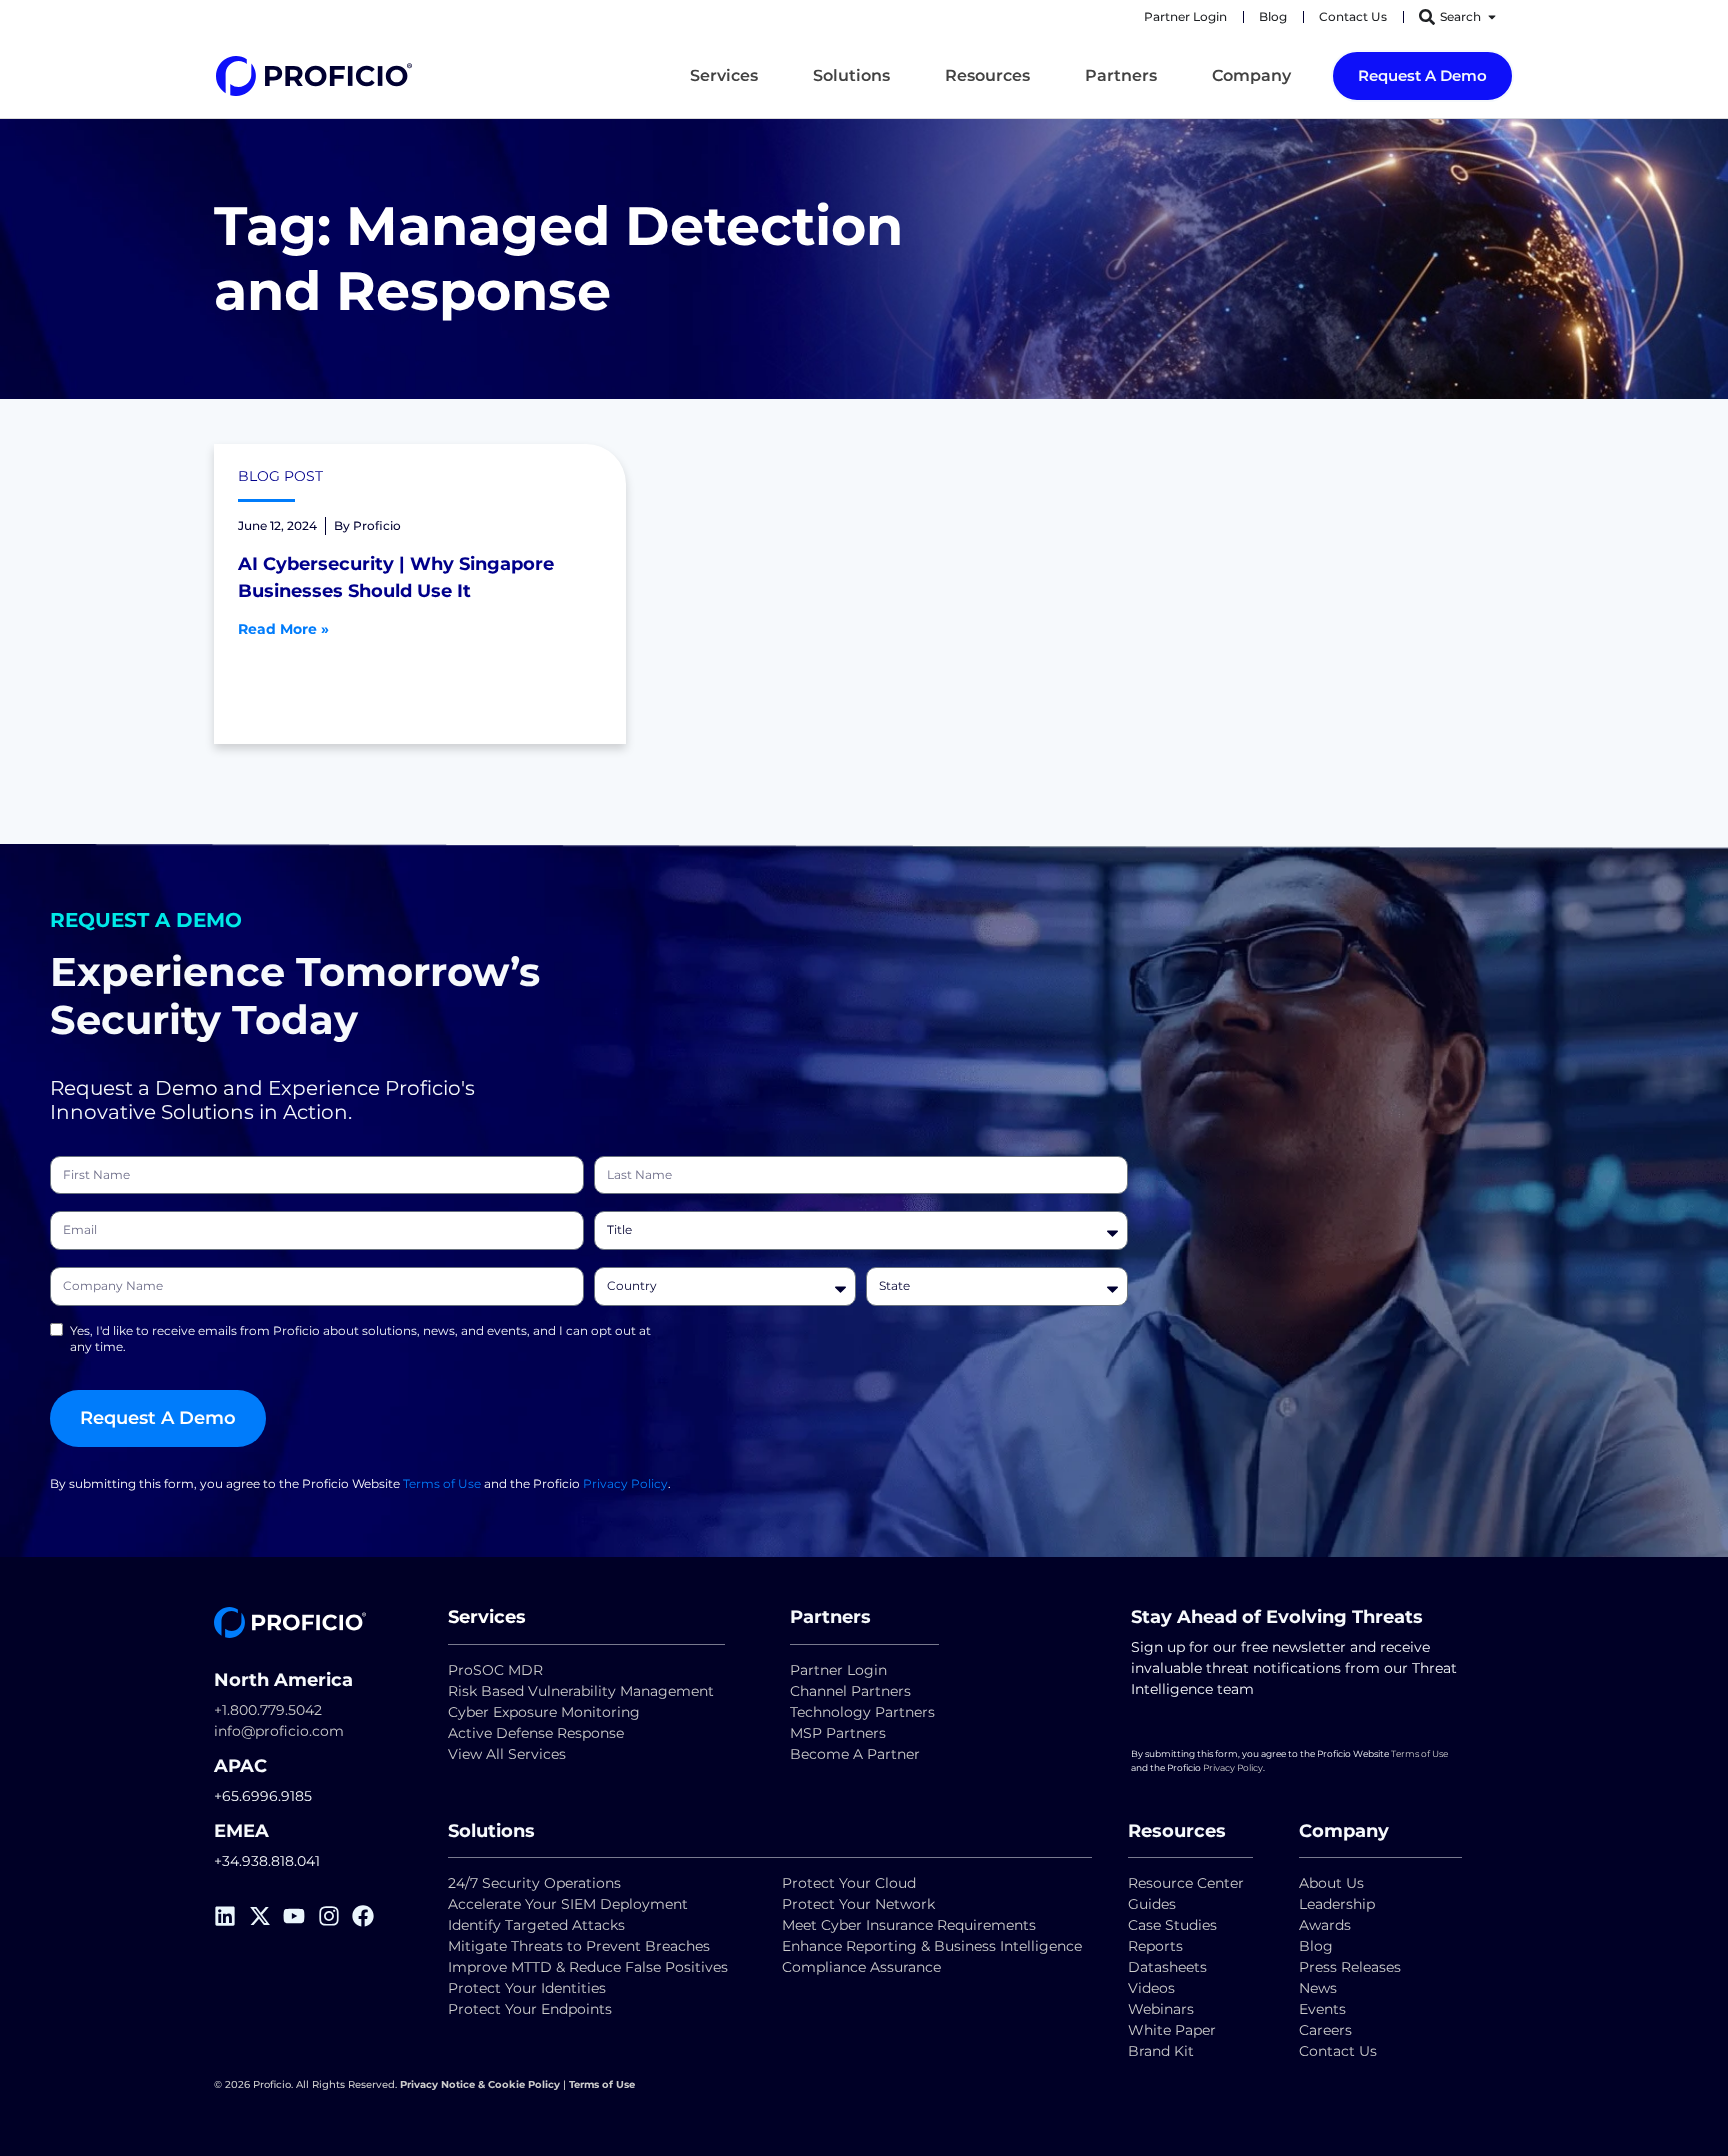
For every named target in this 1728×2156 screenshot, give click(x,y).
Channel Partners (850, 1691)
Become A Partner (855, 1754)
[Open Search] (1492, 17)
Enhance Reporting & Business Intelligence (932, 1946)
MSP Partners (838, 1733)
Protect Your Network (858, 1904)
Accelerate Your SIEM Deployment (568, 1904)
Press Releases (1350, 1967)
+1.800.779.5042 (268, 1710)
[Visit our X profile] (266, 1916)
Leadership (1337, 1904)
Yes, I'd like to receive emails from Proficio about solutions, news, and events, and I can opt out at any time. (360, 1338)
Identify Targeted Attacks (536, 1925)
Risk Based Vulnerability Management (581, 1691)
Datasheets (1167, 1967)
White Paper (1172, 2030)
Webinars (1161, 2009)
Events (1322, 2009)
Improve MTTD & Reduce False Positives (588, 1967)
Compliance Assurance (861, 1967)
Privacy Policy (625, 1483)
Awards (1325, 1925)
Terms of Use (442, 1483)
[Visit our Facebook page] (369, 1916)
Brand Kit (1161, 2051)
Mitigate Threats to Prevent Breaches (579, 1946)
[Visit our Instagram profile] (335, 1916)
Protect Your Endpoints (530, 2009)
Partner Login (838, 1670)
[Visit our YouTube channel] (300, 1916)
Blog (1316, 1946)
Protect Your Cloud (851, 1883)
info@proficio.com (279, 1731)
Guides (1152, 1904)
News (1318, 1988)
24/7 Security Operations (534, 1883)
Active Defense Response (536, 1733)
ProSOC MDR (495, 1670)
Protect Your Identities (527, 1988)
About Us (1331, 1883)
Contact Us (1338, 2051)
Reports (1157, 1946)
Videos (1151, 1988)
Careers (1325, 2030)
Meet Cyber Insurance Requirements (909, 1925)
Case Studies (1172, 1925)
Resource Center (1186, 1883)
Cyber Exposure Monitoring (544, 1712)
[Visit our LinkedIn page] (231, 1916)
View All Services (507, 1754)
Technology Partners (862, 1712)
